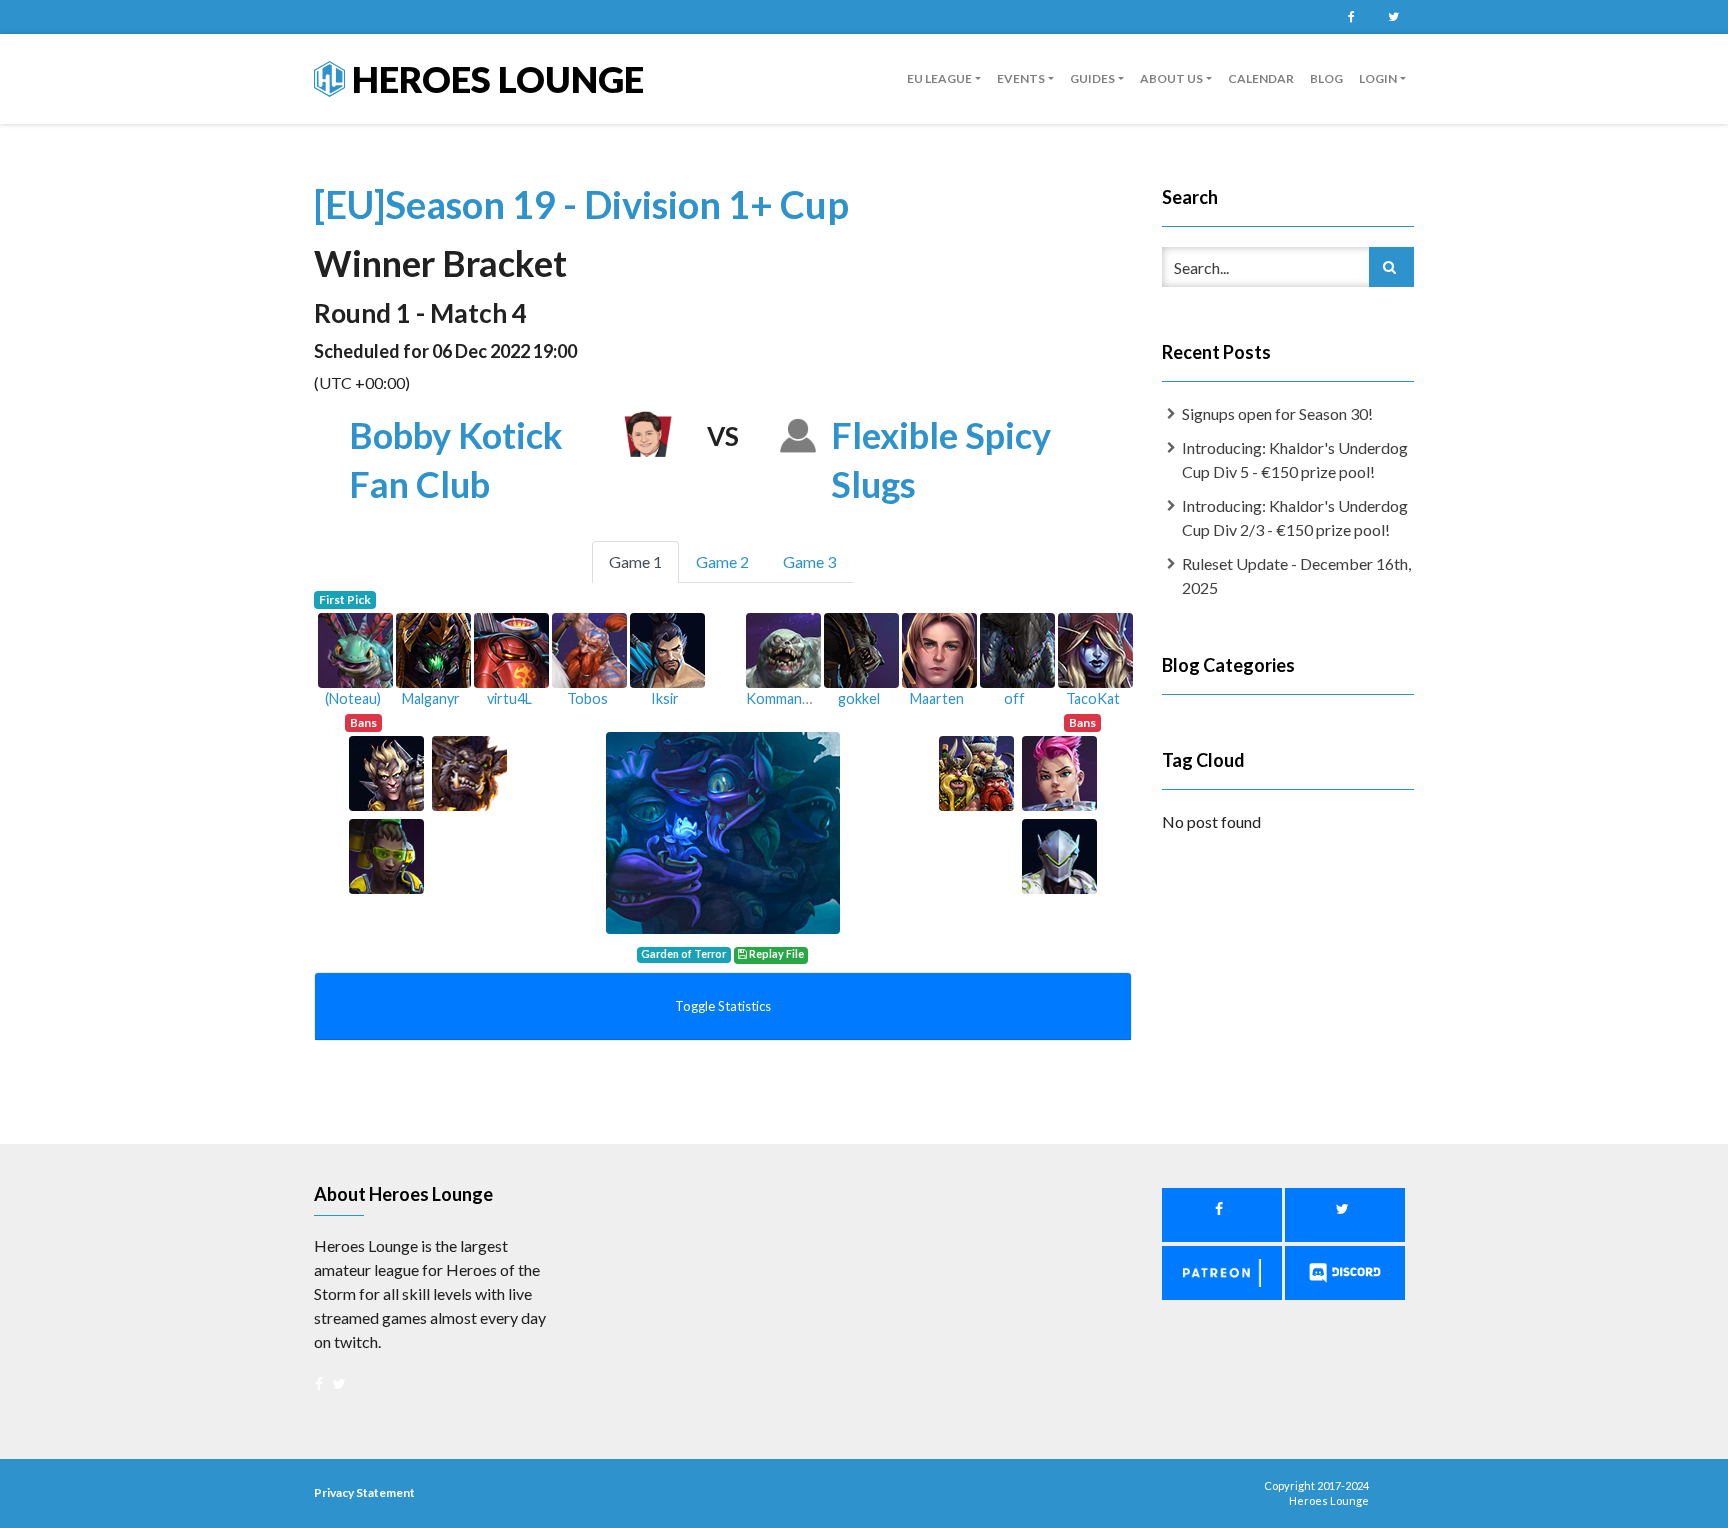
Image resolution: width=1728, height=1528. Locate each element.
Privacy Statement (364, 1492)
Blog (1326, 78)
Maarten (937, 698)
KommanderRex (797, 698)
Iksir (665, 698)
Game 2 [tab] (722, 561)
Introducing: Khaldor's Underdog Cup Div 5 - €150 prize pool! (1295, 459)
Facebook (1351, 17)
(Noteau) (353, 698)
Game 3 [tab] (809, 561)
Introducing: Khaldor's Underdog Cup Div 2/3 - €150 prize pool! (1295, 517)
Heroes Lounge (494, 79)
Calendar (1261, 78)
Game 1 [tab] (635, 561)
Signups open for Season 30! (1277, 413)
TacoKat (1093, 698)
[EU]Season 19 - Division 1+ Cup (581, 204)
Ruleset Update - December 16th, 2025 (1296, 575)
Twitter (1393, 17)
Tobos (587, 698)
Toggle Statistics (723, 1006)
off (1014, 698)
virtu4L (509, 698)
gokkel (859, 698)
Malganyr (431, 698)
